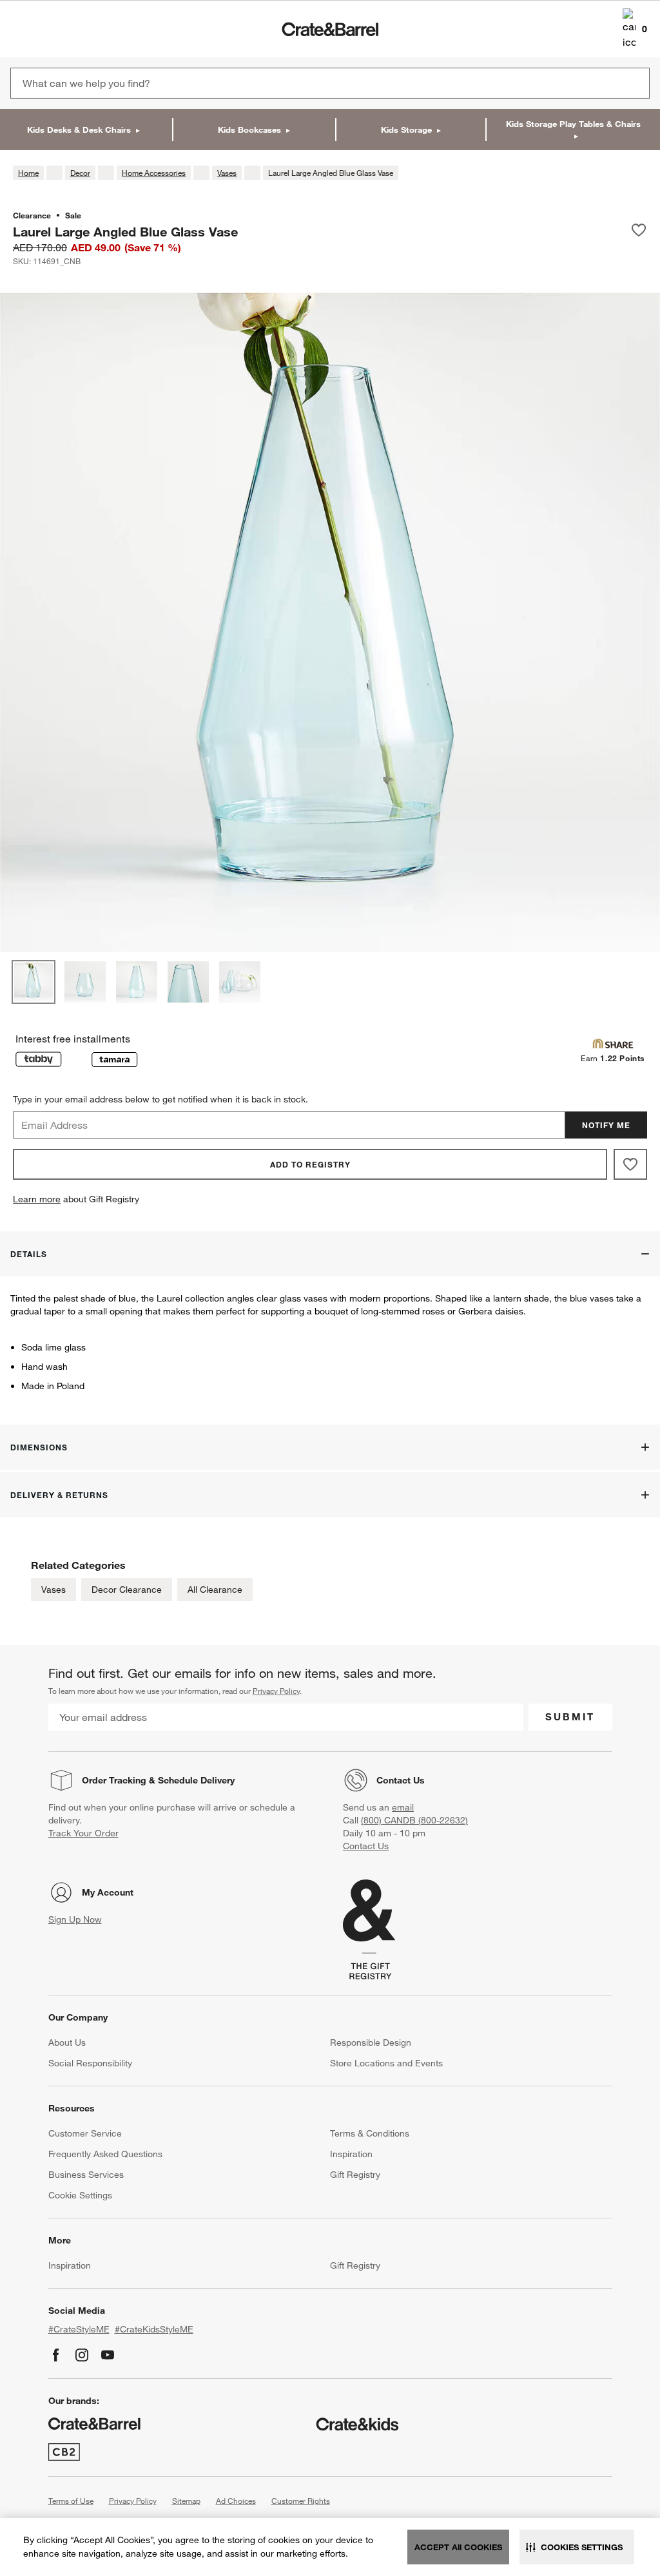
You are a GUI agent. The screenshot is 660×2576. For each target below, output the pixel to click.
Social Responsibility (90, 2063)
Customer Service (85, 2133)
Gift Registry (355, 2175)
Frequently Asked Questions (105, 2154)
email (403, 1807)
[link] (47, 29)
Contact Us (401, 1780)
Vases (53, 1590)
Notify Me (606, 1125)
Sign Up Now (75, 1919)
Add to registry (310, 1164)
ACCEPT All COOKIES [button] (458, 2547)
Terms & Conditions (370, 2133)
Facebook (56, 2355)
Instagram (82, 2355)
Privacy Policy (276, 1691)
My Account (108, 1892)
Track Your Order (83, 1833)
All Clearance (215, 1590)
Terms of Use (71, 2501)
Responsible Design (371, 2043)
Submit (570, 1716)
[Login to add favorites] (639, 231)
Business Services (86, 2175)
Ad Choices (236, 2501)
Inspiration (351, 2154)
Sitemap (186, 2501)
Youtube (108, 2355)
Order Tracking (114, 1780)
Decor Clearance (127, 1590)
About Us (67, 2043)
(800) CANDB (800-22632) (414, 1820)
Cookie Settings (80, 2195)
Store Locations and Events (386, 2063)
